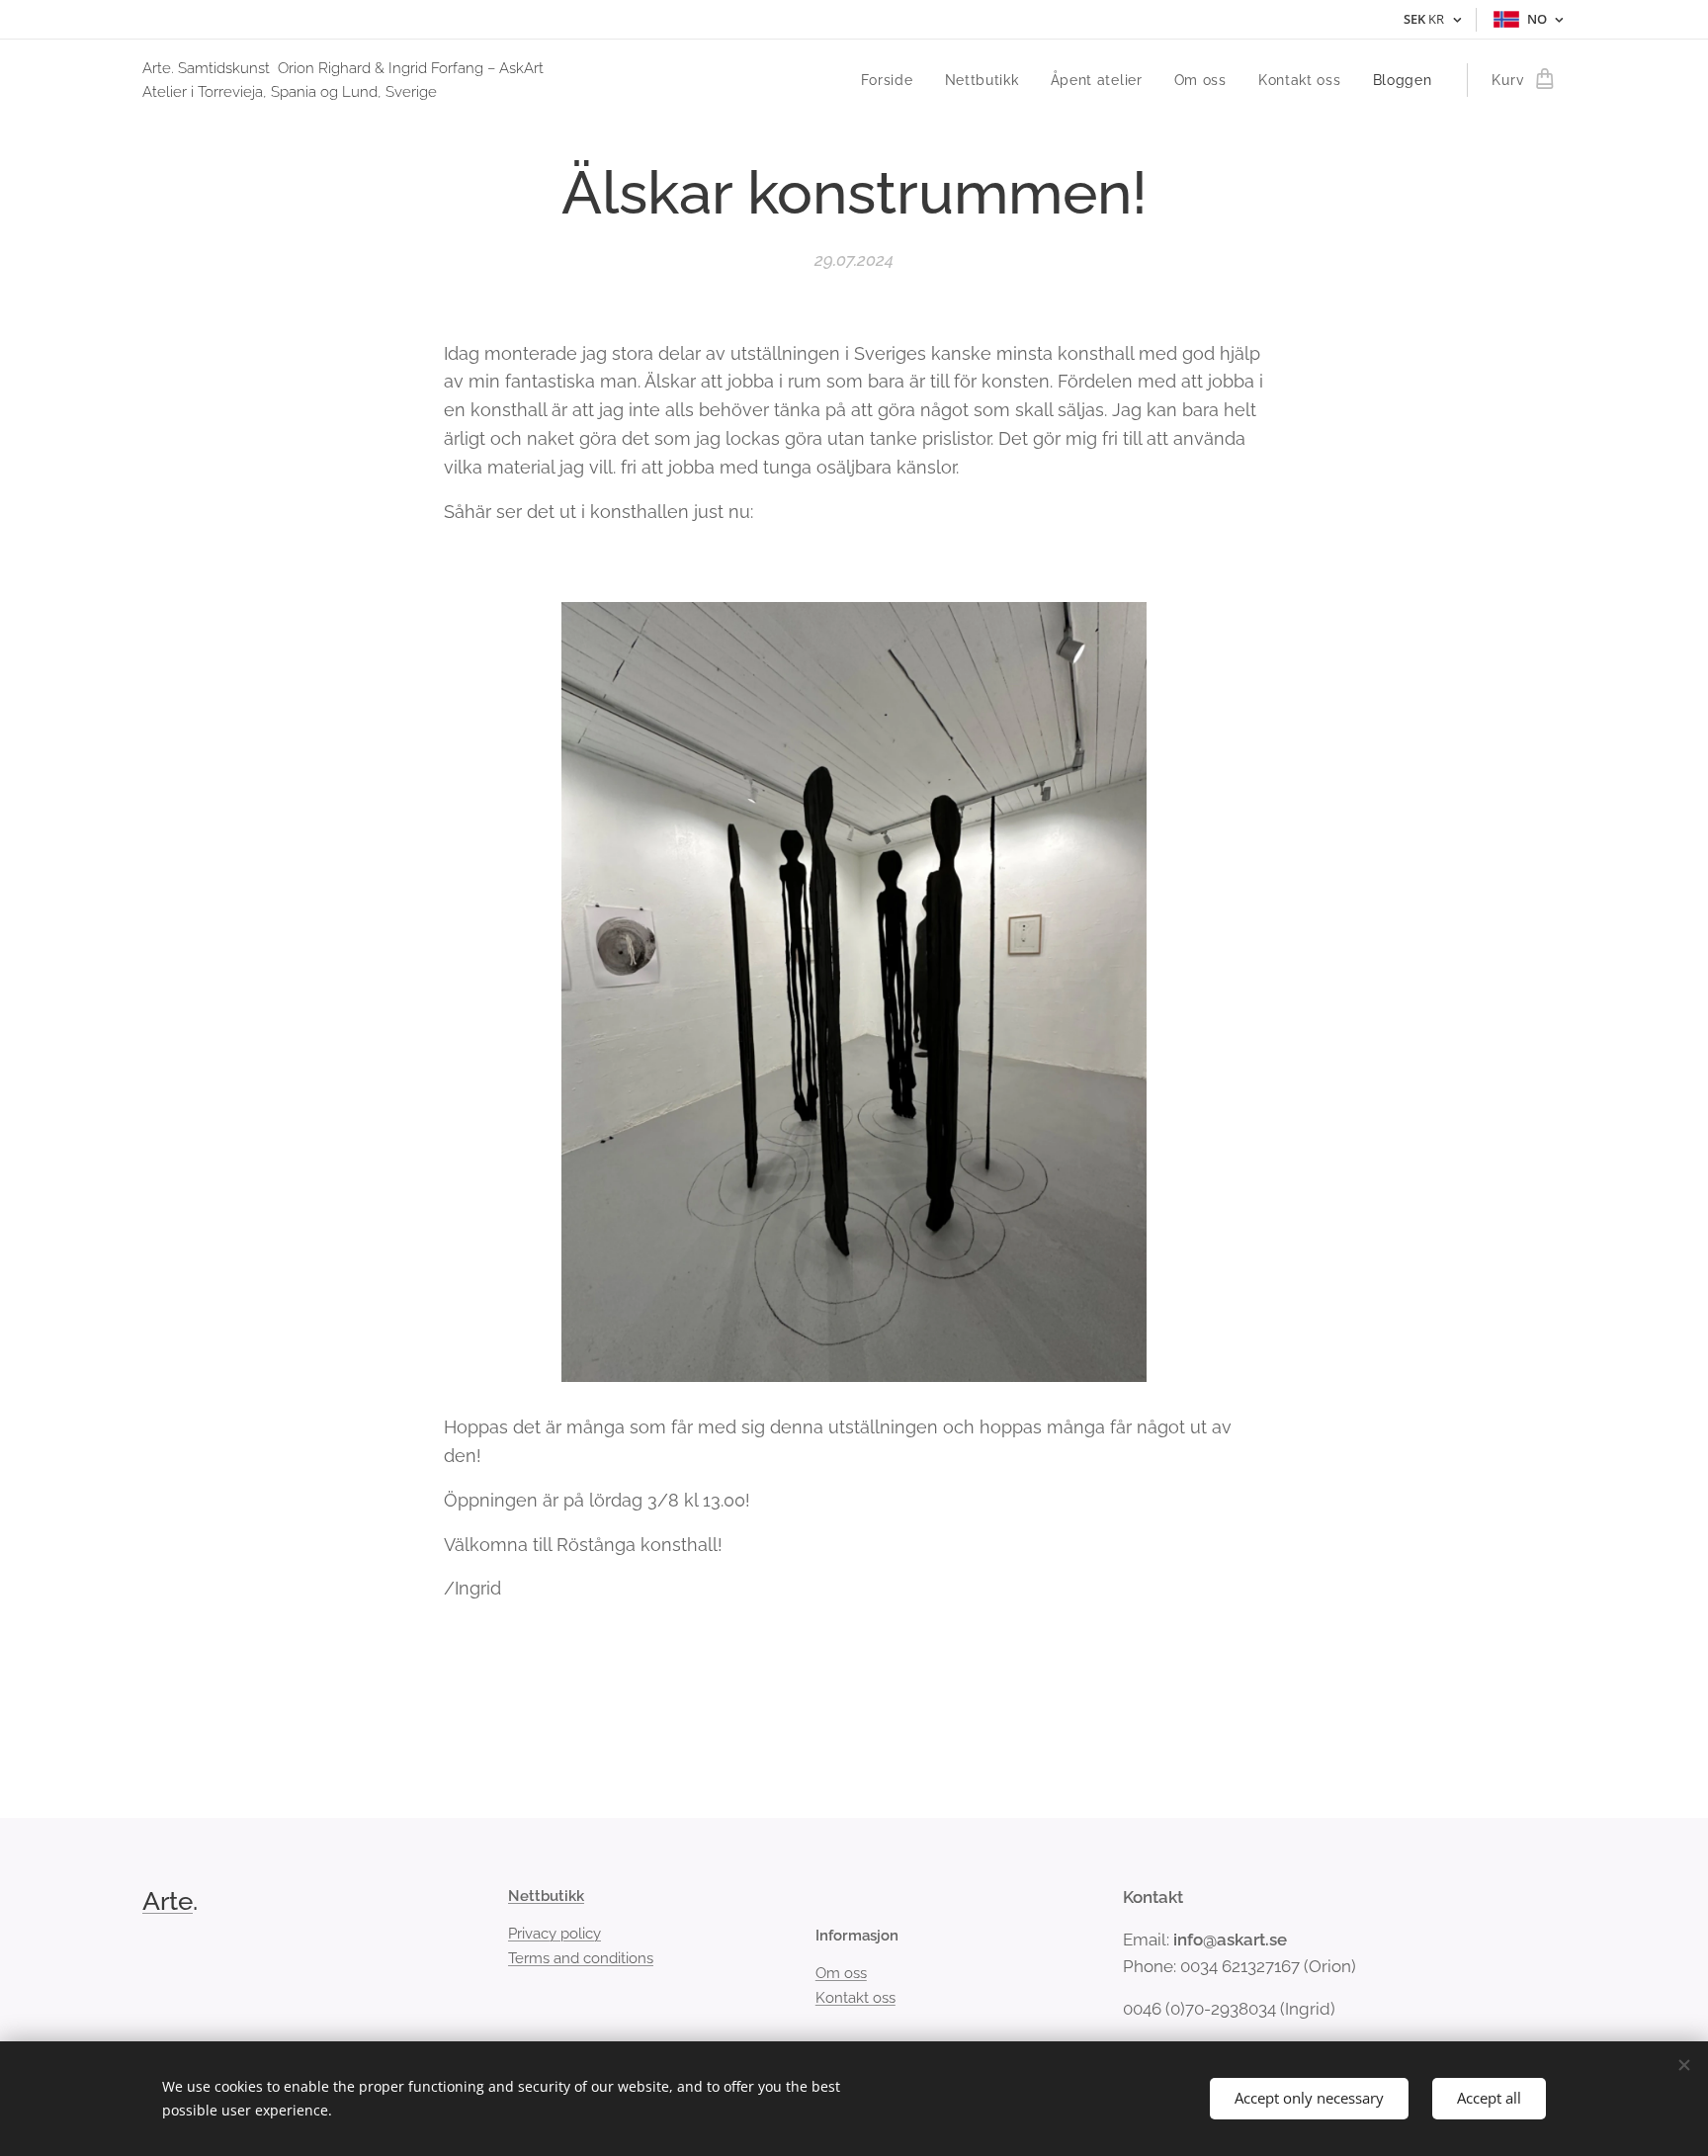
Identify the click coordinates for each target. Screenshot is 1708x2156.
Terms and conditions (581, 1958)
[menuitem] (893, 80)
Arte (168, 1901)
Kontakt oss (855, 1998)
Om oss (841, 1973)
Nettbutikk (546, 1896)
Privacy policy (555, 1934)
